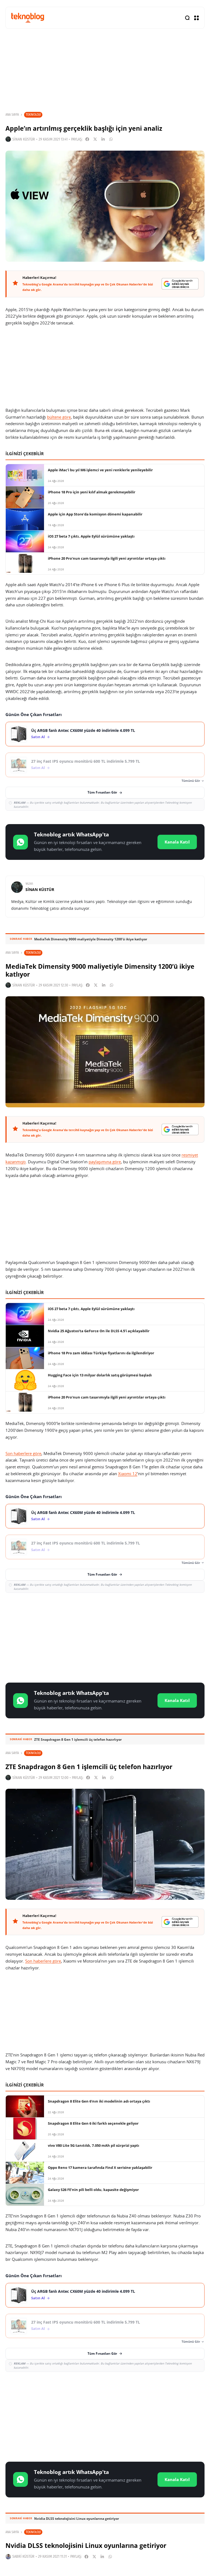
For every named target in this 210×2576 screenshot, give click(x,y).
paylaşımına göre (105, 1162)
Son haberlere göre (23, 1453)
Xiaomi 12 (128, 1474)
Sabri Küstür (23, 2556)
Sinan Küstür (24, 139)
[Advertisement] (105, 1637)
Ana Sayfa (12, 115)
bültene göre (59, 417)
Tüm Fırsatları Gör (102, 792)
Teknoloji (33, 114)
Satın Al (38, 737)
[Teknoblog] (28, 18)
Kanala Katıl (177, 842)
